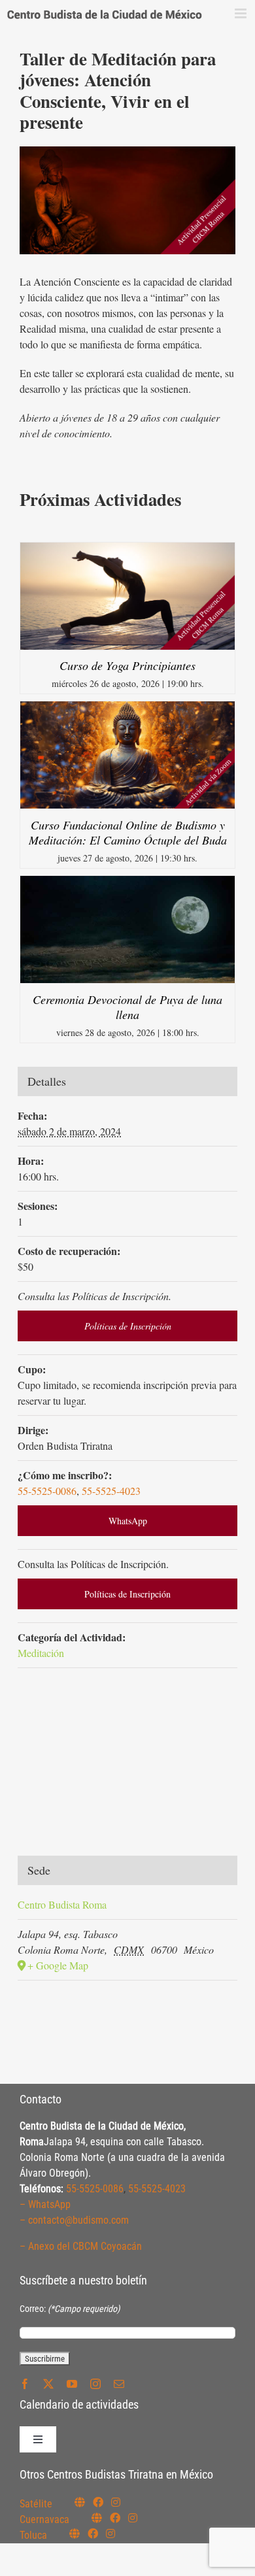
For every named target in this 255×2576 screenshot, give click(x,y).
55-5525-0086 (47, 1491)
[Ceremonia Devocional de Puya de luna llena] (127, 883)
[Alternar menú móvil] (242, 13)
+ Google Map (58, 1965)
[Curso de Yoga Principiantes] (127, 550)
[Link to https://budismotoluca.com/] (75, 2534)
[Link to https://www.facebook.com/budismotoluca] (93, 2534)
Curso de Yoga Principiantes (127, 665)
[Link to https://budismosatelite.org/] (80, 2502)
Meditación (41, 1653)
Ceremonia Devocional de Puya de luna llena (127, 1007)
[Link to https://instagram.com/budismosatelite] (116, 2502)
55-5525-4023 (111, 1491)
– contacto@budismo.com (74, 2220)
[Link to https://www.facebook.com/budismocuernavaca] (115, 2518)
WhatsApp (128, 1521)
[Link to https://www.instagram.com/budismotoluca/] (110, 2534)
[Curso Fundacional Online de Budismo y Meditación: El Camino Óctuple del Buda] (127, 709)
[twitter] (48, 2384)
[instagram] (95, 2384)
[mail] (119, 2384)
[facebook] (25, 2384)
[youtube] (72, 2384)
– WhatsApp (45, 2204)
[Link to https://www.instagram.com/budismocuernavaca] (133, 2518)
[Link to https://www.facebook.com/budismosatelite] (98, 2502)
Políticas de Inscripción (128, 1326)
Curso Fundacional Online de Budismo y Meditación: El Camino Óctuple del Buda (128, 832)
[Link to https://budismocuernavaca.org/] (97, 2518)
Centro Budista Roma (62, 1904)
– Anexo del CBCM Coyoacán (81, 2246)
